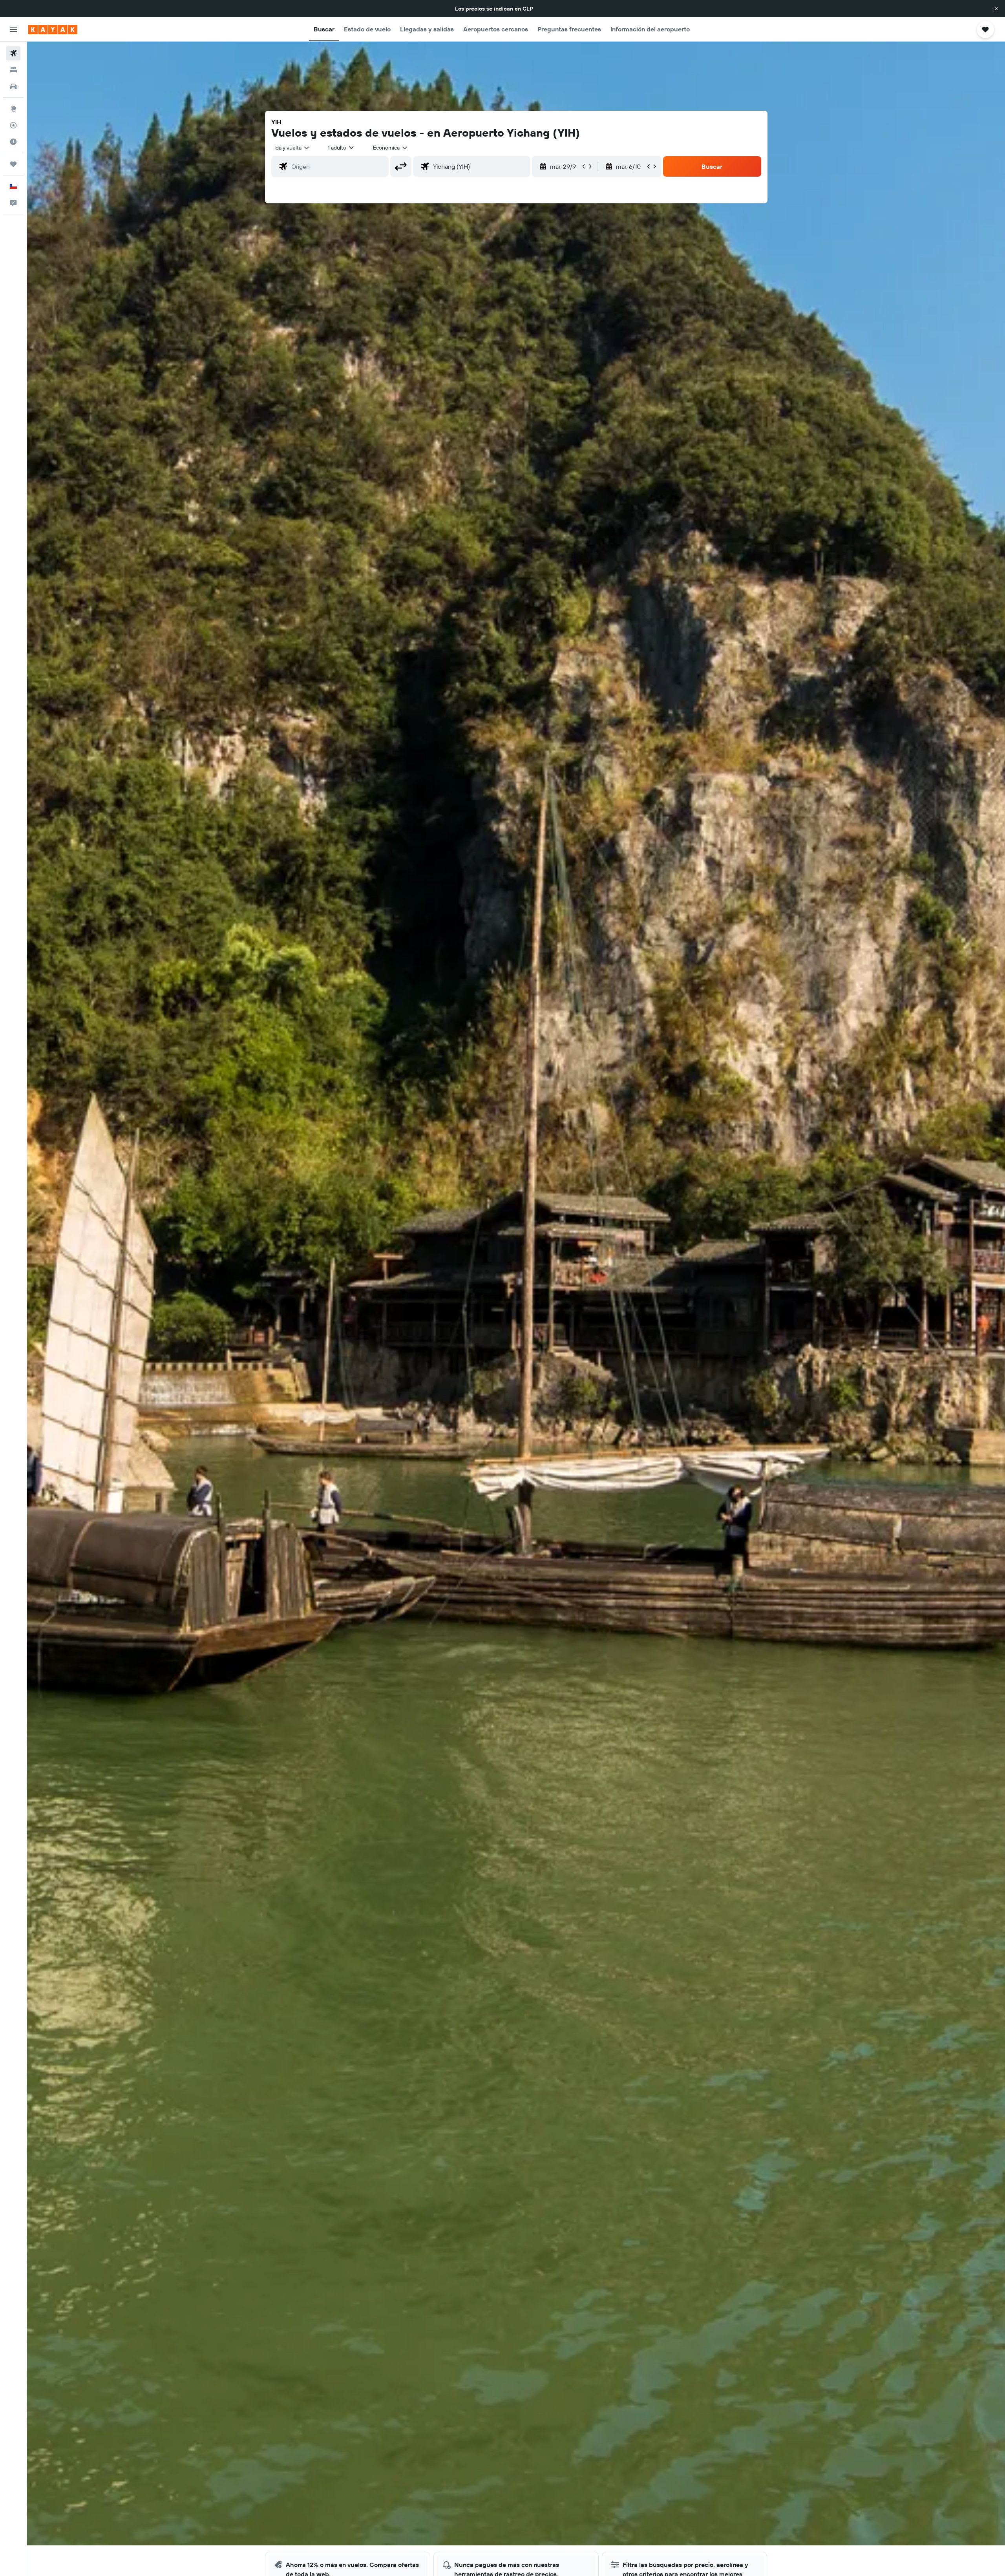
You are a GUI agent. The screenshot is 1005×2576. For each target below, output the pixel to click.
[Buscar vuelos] (13, 53)
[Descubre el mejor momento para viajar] (13, 142)
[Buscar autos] (13, 86)
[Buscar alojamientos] (13, 70)
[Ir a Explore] (13, 109)
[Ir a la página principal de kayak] (53, 29)
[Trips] (13, 164)
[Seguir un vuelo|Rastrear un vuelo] (13, 125)
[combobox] (292, 148)
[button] (996, 9)
